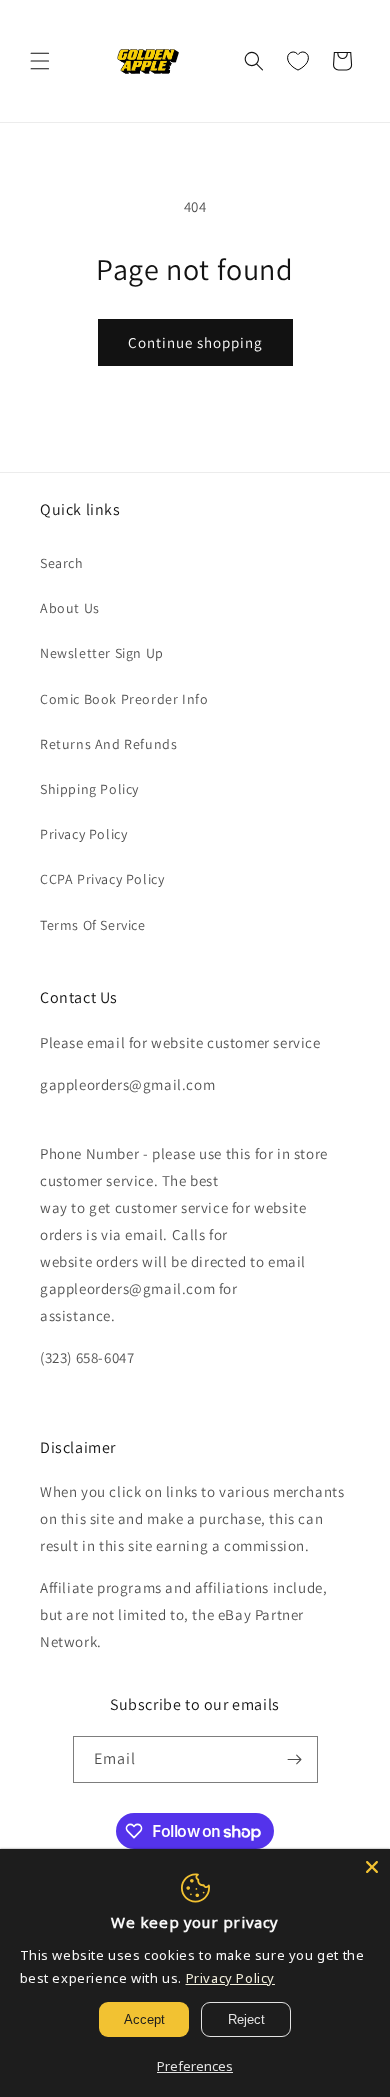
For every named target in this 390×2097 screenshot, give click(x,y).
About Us (70, 608)
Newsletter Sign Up (102, 653)
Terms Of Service (93, 925)
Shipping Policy (89, 789)
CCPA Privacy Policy (102, 879)
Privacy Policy (83, 834)
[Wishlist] (298, 61)
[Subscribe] (295, 1759)
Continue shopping (195, 342)
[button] (40, 61)
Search (62, 563)
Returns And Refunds (108, 744)
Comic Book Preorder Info (124, 699)
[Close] (372, 1867)
